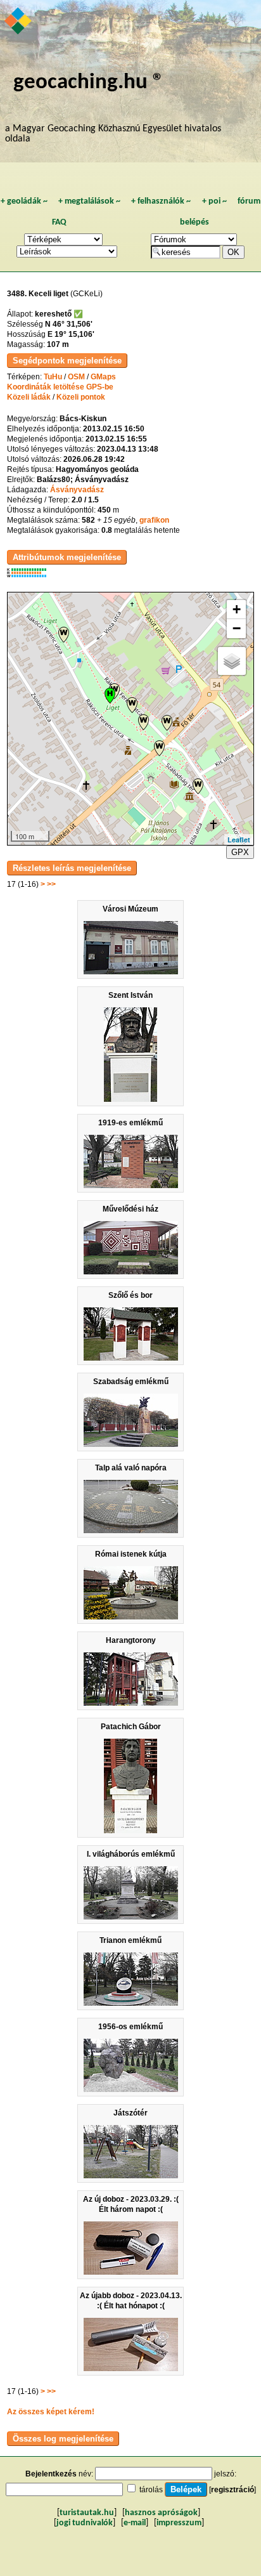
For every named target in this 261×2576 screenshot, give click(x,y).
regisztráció (232, 2490)
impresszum (179, 2523)
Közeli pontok (81, 397)
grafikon (154, 520)
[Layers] (232, 661)
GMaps (103, 377)
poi (214, 201)
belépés (194, 222)
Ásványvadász (77, 490)
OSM (76, 377)
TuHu (53, 377)
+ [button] (237, 609)
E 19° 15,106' (71, 334)
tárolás (151, 2490)
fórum (249, 201)
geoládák (24, 201)
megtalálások (89, 201)
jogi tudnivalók (85, 2523)
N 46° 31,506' (69, 324)
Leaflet (239, 840)
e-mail (135, 2523)
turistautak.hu (87, 2513)
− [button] (237, 628)
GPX (240, 852)
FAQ (59, 222)
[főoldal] (19, 22)
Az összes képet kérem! (51, 2412)
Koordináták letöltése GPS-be (60, 387)
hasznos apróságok (161, 2513)
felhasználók (161, 201)
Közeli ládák (29, 397)
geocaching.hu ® (89, 83)
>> (51, 884)
